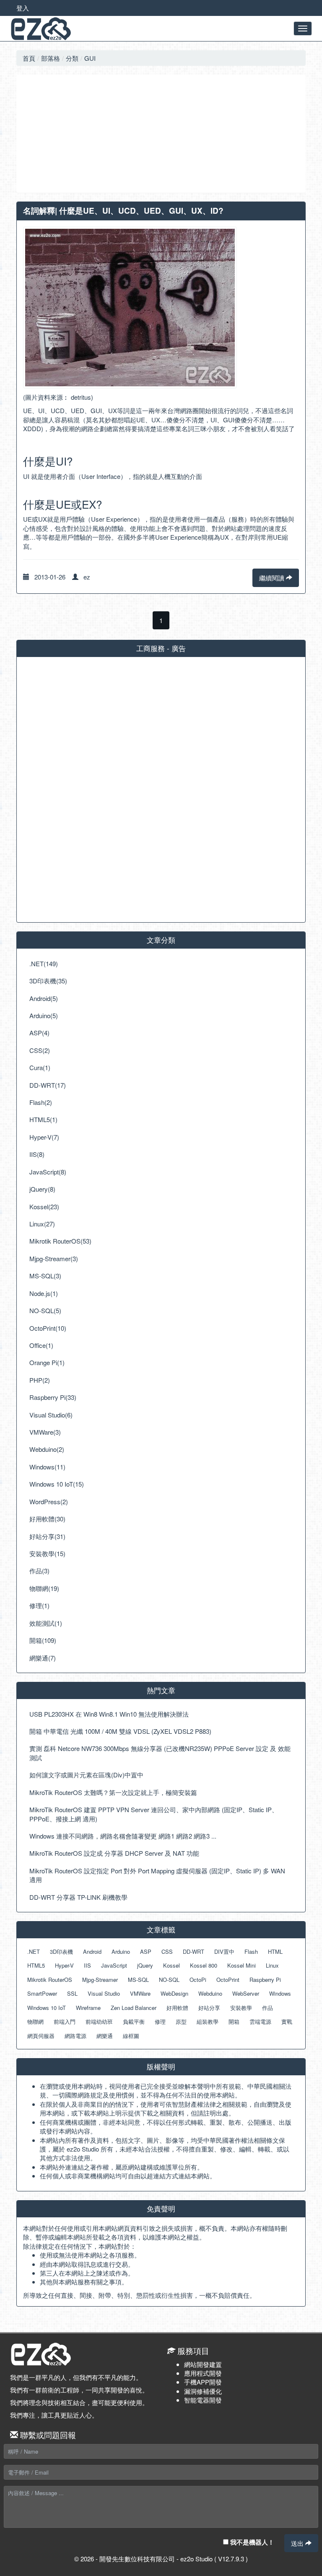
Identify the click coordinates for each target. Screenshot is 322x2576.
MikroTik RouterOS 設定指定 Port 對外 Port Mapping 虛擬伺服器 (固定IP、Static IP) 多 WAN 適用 (157, 1875)
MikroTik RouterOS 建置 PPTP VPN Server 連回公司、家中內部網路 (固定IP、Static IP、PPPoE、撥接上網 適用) (154, 1814)
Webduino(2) (47, 1449)
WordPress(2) (49, 1501)
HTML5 (36, 1965)
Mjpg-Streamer (100, 1980)
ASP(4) (39, 1033)
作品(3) (39, 1571)
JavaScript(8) (48, 1172)
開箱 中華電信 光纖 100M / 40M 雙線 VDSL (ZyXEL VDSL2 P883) (120, 1731)
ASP (146, 1951)
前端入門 (65, 2021)
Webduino (210, 1993)
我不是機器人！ (251, 2542)
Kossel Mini (241, 1965)
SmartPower (42, 1993)
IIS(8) (37, 1154)
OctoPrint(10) (48, 1328)
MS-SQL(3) (45, 1276)
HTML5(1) (43, 1119)
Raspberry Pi (265, 1980)
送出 (298, 2543)
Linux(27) (42, 1224)
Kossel (171, 1965)
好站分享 (209, 2008)
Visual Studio (104, 1993)
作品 (267, 2008)
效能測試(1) (46, 1623)
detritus (81, 397)
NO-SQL (169, 1980)
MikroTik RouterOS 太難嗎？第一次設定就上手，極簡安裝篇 (113, 1792)
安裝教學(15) (47, 1553)
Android (92, 1951)
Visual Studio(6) (51, 1415)
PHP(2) (40, 1380)
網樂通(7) (43, 1658)
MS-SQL (138, 1980)
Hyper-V (64, 1965)
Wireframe (88, 2008)
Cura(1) (40, 1067)
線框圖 (131, 2036)
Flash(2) (41, 1102)
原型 (181, 2021)
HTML (275, 1951)
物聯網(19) (44, 1588)
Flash (251, 1951)
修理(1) (39, 1605)
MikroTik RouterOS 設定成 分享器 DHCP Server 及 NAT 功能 (114, 1853)
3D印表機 (61, 1951)
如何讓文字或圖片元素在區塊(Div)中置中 (86, 1775)
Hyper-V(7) (44, 1137)
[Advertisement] (161, 134)
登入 (23, 8)
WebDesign (174, 1993)
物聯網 (35, 2021)
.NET (34, 1951)
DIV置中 (224, 1951)
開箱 (234, 2021)
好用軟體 (177, 2008)
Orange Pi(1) (47, 1362)
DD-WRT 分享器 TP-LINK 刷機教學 (78, 1897)
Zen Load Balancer (134, 2008)
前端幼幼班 (99, 2021)
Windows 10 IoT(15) (57, 1484)
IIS (87, 1965)
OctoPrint (228, 1980)
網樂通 (105, 2036)
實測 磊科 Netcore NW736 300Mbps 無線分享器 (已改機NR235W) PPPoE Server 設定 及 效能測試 (160, 1753)
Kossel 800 (204, 1965)
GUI (90, 58)
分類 (72, 58)
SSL (72, 1993)
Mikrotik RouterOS (50, 1980)
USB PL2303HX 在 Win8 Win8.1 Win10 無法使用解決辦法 (109, 1714)
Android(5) (44, 998)
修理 (160, 2021)
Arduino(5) (44, 1015)
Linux (272, 1965)
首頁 (29, 58)
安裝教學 (241, 2008)
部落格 (51, 58)
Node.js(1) (44, 1293)
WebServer (246, 1993)
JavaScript (114, 1965)
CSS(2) (40, 1050)
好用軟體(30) (47, 1519)
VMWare (140, 1993)
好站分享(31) (47, 1536)
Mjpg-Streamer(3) (54, 1258)
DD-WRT (193, 1951)
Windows (280, 1993)
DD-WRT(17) (48, 1085)
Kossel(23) (44, 1207)
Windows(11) (47, 1467)
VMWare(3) (45, 1432)
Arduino (121, 1951)
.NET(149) (44, 963)
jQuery (145, 1965)
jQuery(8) (42, 1189)
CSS (167, 1951)
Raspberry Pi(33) (53, 1397)
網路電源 (75, 2036)
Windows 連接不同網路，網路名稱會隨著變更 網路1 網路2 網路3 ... (123, 1836)
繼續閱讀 (273, 578)
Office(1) (41, 1345)
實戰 (287, 2021)
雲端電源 (260, 2021)
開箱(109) (43, 1640)
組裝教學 (208, 2021)
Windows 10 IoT (47, 2008)
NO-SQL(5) (45, 1310)
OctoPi (198, 1980)
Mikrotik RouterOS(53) (60, 1241)
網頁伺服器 (41, 2036)
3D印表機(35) (48, 981)
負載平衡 (134, 2021)
